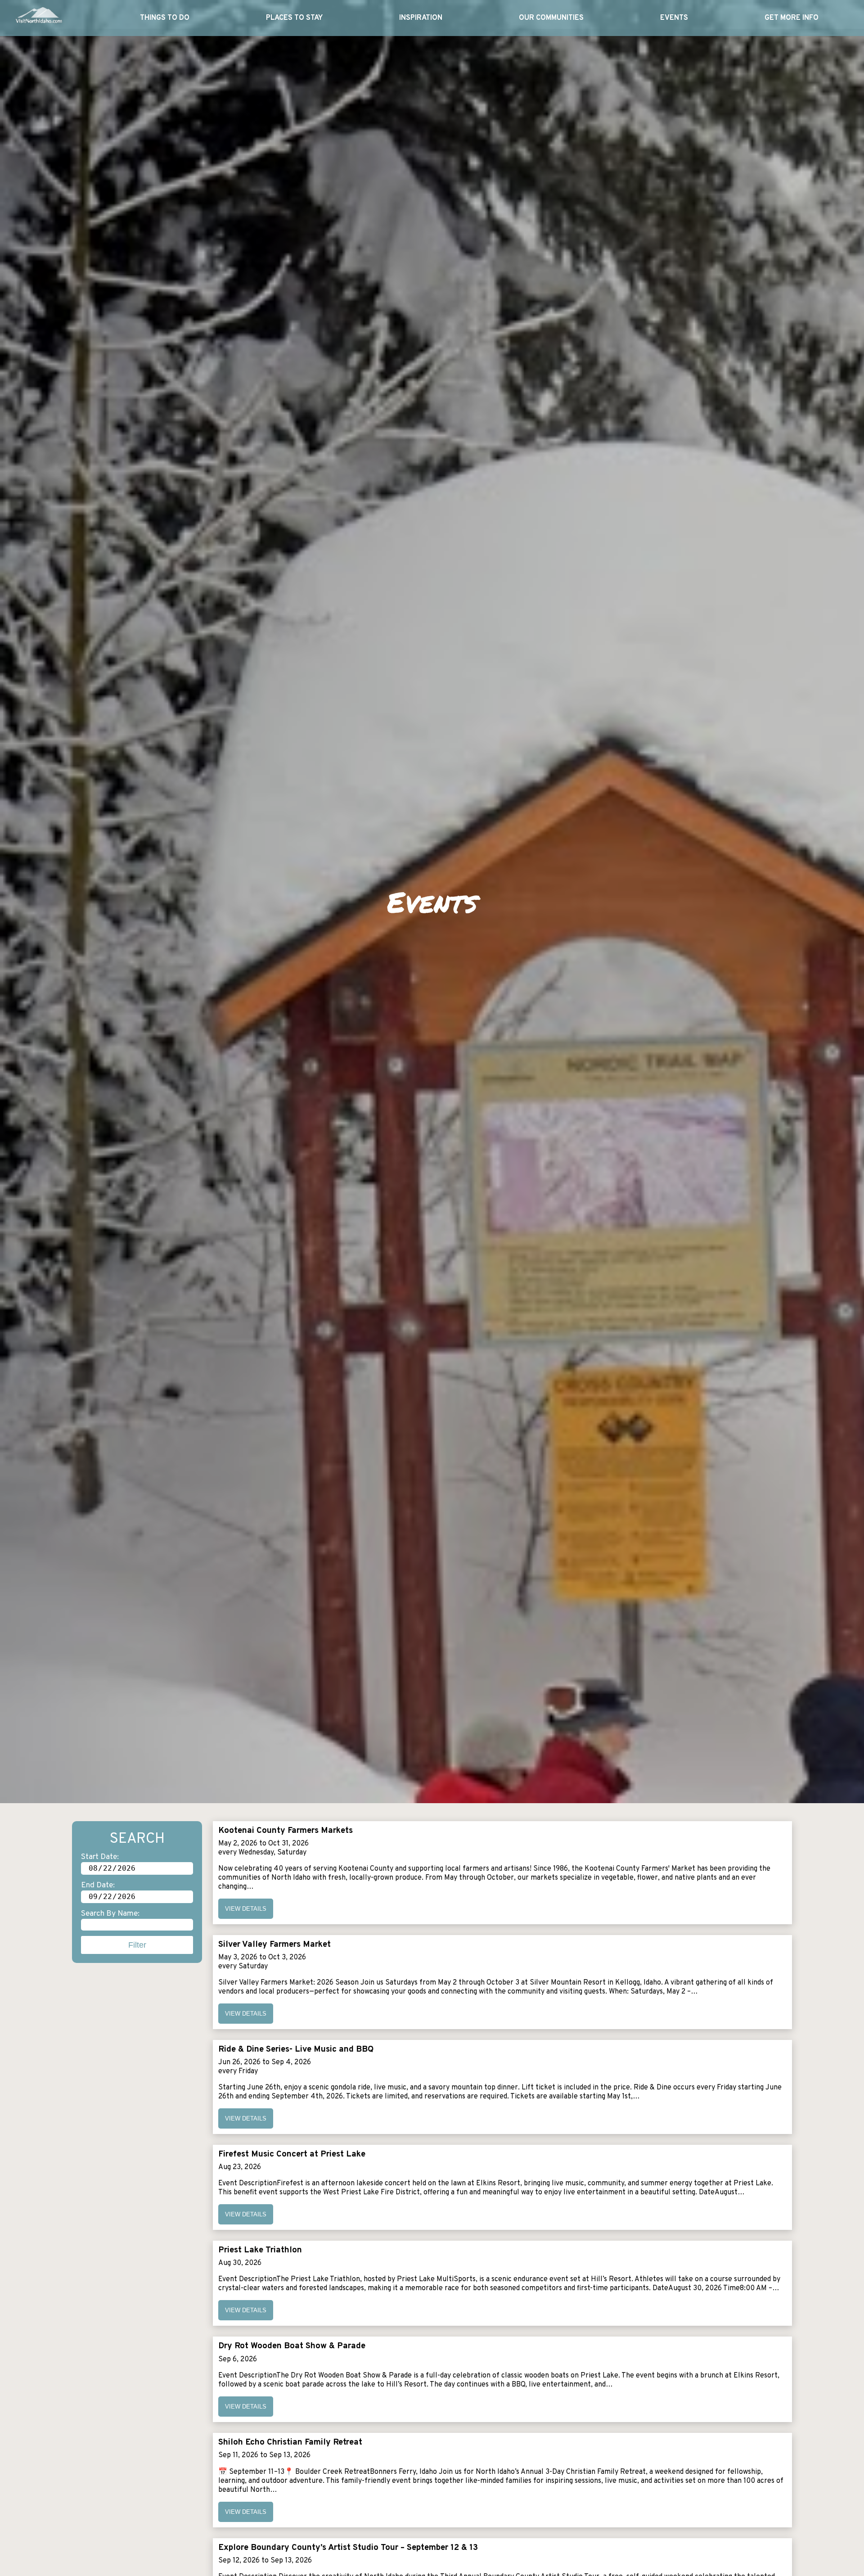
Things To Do (165, 18)
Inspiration (421, 18)
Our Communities (551, 18)
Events (674, 18)
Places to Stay (294, 18)
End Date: (98, 1885)
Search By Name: (110, 1914)
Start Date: (100, 1857)
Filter (137, 1945)
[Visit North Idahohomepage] (38, 18)
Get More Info (792, 18)
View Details (246, 1909)
